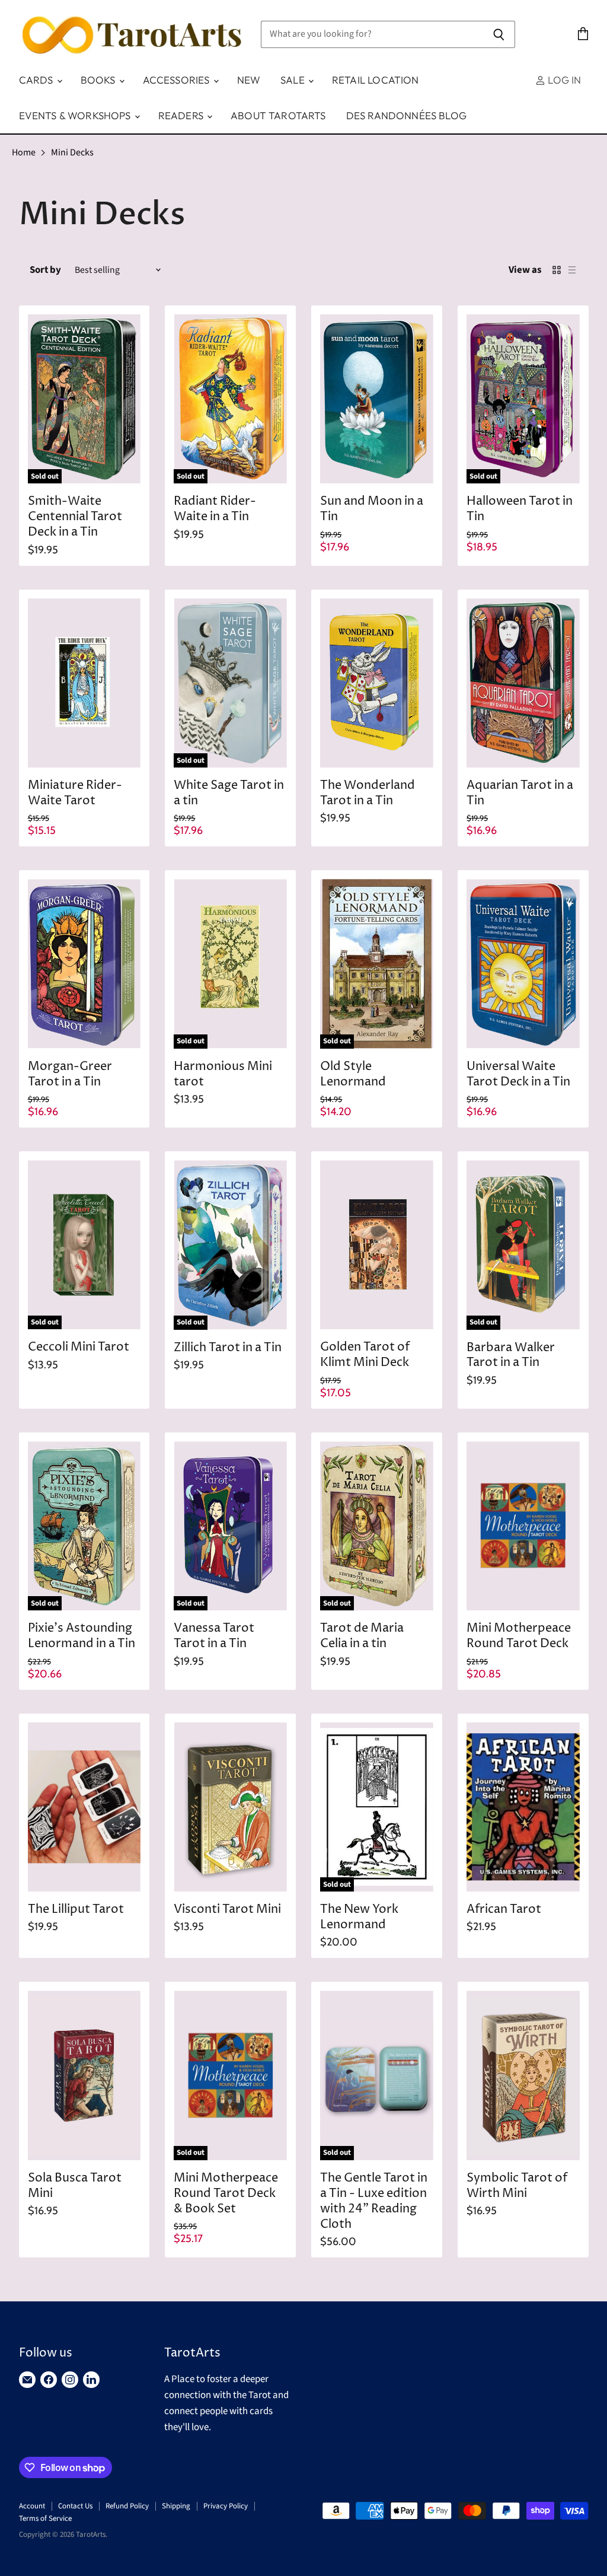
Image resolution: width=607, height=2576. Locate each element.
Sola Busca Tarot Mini (75, 2186)
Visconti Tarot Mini (227, 1910)
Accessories (178, 80)
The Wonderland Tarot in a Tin (368, 793)
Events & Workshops (76, 115)
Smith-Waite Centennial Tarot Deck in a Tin (75, 517)
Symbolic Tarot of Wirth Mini (517, 2186)
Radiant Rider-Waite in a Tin (215, 509)
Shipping (176, 2506)
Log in (563, 80)
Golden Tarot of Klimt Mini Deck (365, 1355)
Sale (294, 80)
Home (24, 152)
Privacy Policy (226, 2506)
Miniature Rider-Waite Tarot (75, 793)
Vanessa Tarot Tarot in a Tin (214, 1636)
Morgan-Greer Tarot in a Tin (70, 1074)
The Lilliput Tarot (76, 1910)
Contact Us (75, 2506)
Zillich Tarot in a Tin (228, 1348)
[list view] (572, 270)
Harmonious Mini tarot (223, 1074)
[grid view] (557, 270)
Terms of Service (45, 2518)
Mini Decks (72, 152)
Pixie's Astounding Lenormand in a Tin (82, 1636)
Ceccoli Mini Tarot (79, 1347)
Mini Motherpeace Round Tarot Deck (519, 1636)
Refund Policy (127, 2506)
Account (32, 2506)
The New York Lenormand (359, 1917)
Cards (37, 80)
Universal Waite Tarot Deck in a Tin (518, 1074)
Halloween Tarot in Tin (520, 509)
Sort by (45, 270)
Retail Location (376, 80)
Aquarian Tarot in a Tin (520, 793)
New (249, 80)
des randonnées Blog (406, 115)
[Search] (499, 34)
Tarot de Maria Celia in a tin (362, 1636)
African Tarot (504, 1910)
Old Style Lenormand (353, 1074)
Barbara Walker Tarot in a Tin (511, 1356)
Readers (182, 115)
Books (99, 80)
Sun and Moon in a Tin (372, 509)
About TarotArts (278, 115)
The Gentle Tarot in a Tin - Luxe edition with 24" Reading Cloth (374, 2201)
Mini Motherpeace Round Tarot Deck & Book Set (226, 2194)
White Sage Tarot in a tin (229, 793)
